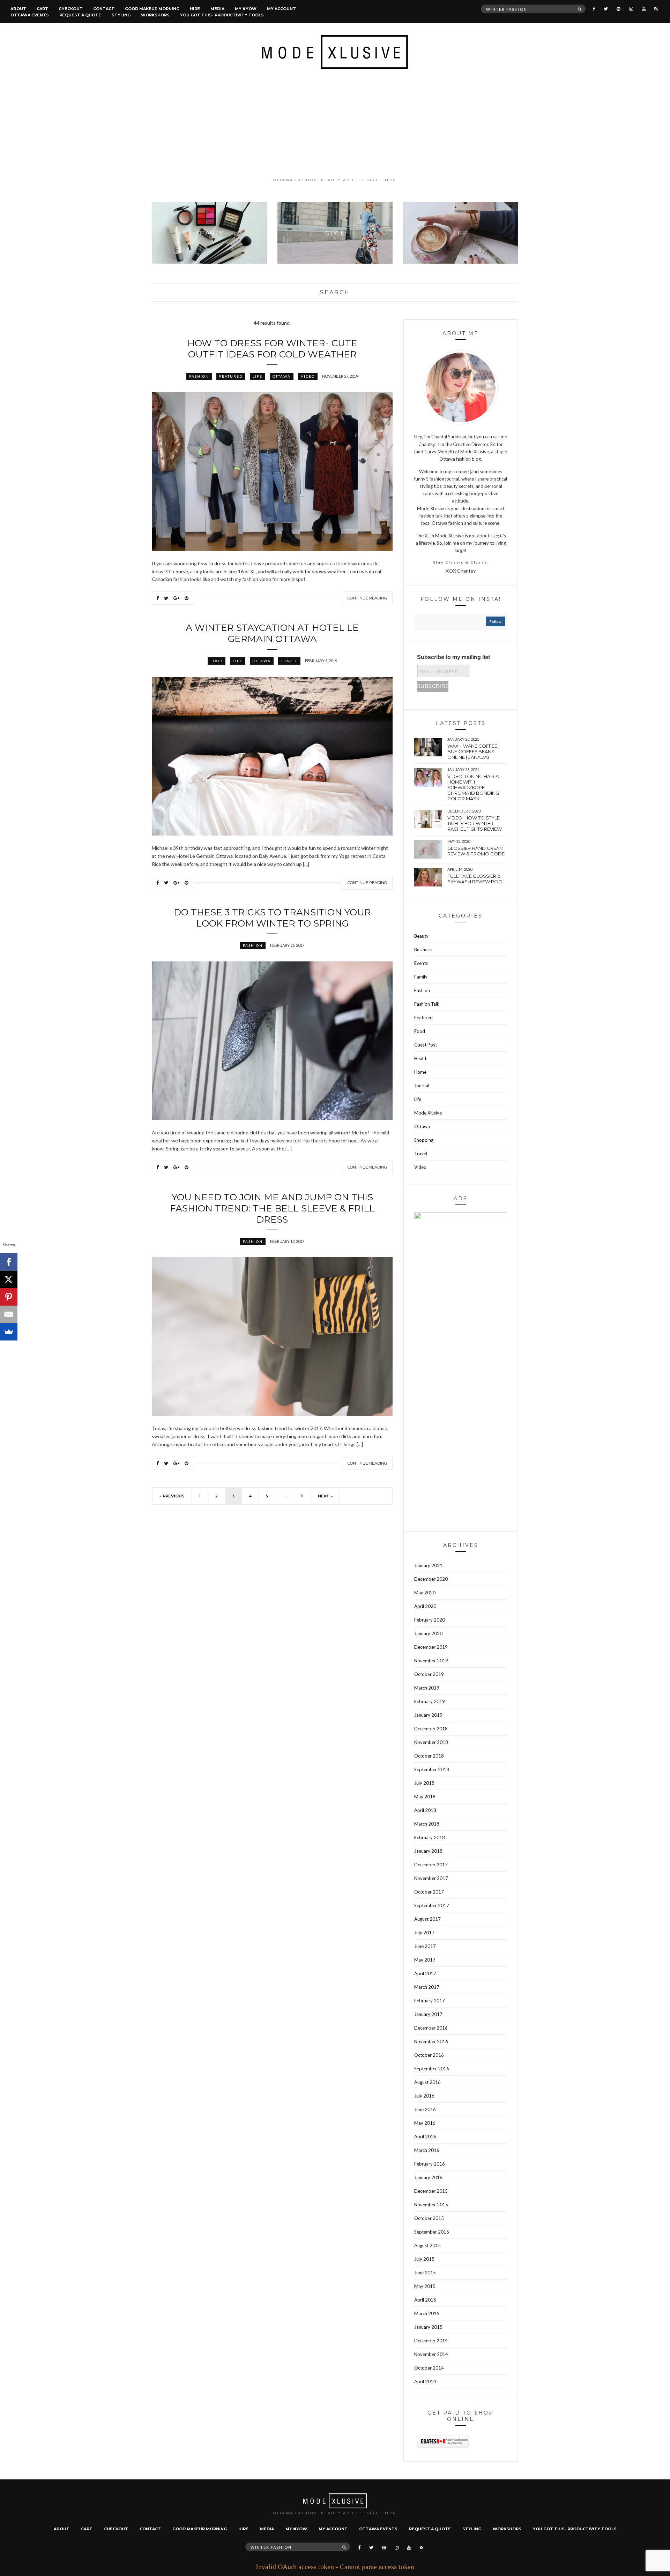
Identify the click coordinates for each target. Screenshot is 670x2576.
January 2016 (428, 2177)
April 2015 (425, 2300)
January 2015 (428, 2327)
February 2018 (430, 1837)
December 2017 (431, 1865)
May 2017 (425, 1960)
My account (281, 9)
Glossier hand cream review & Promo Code (476, 851)
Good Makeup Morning (152, 9)
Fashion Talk (427, 1004)
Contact (104, 9)
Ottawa (282, 376)
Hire (195, 9)
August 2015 (427, 2245)
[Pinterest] (9, 1297)
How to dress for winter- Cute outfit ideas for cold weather (272, 349)
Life (258, 376)
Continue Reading (367, 598)
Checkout (71, 9)
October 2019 (429, 1674)
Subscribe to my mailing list (453, 657)
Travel (289, 661)
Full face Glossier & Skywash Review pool (476, 879)
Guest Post (426, 1045)
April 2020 (425, 1606)
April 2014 (425, 2381)
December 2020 (431, 1579)
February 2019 (430, 1701)
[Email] (9, 1314)
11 (302, 1496)
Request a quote (80, 15)
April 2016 (425, 2137)
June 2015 (425, 2273)
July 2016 (424, 2096)
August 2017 (427, 1919)
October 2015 (429, 2218)
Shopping (424, 1140)
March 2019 (427, 1688)
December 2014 (431, 2341)
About (18, 9)
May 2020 (425, 1593)
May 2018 (425, 1797)
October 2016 (429, 2055)
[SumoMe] (9, 1332)
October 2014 (429, 2368)
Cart (42, 9)
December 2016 (431, 2028)
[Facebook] (9, 1262)
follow (496, 621)
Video (308, 376)
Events (421, 963)
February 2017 (430, 2001)
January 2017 (428, 2014)
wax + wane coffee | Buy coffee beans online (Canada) (473, 751)
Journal (422, 1086)
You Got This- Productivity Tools (222, 15)
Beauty (421, 936)
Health (421, 1058)
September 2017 (432, 1905)
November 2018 (431, 1742)
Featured (231, 376)
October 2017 (429, 1892)
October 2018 (429, 1756)
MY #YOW (246, 9)
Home (420, 1072)
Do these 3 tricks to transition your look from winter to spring (272, 918)
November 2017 (431, 1878)
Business (423, 950)
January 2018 (428, 1851)
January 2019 (428, 1715)
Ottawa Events (30, 15)
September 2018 (432, 1769)
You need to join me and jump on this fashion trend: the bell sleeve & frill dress (272, 1208)
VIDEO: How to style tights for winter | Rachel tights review (475, 823)
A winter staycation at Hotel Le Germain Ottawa (272, 633)
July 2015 (424, 2259)
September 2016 (432, 2069)
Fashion (199, 376)
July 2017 (424, 1933)
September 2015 (432, 2232)
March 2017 (427, 1987)
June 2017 (425, 1946)
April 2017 (425, 1973)
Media (217, 9)
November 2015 (431, 2205)
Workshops (155, 15)
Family (421, 977)
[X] (9, 1279)
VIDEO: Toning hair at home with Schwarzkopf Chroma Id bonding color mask (474, 787)
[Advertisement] (335, 123)
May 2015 (425, 2286)
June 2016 (425, 2109)
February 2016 (430, 2164)
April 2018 (425, 1810)
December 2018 (431, 1729)
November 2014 (431, 2354)
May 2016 (425, 2123)
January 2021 (428, 1565)
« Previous (172, 1496)
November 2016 (431, 2041)
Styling (121, 15)
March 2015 (427, 2313)
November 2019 (431, 1661)
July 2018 (424, 1783)
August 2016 (427, 2082)
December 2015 (431, 2191)
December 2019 (431, 1647)
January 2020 (428, 1633)
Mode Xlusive (428, 1113)
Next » (325, 1496)
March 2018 (427, 1824)
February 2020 (430, 1620)
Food (217, 661)
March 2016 (427, 2150)
